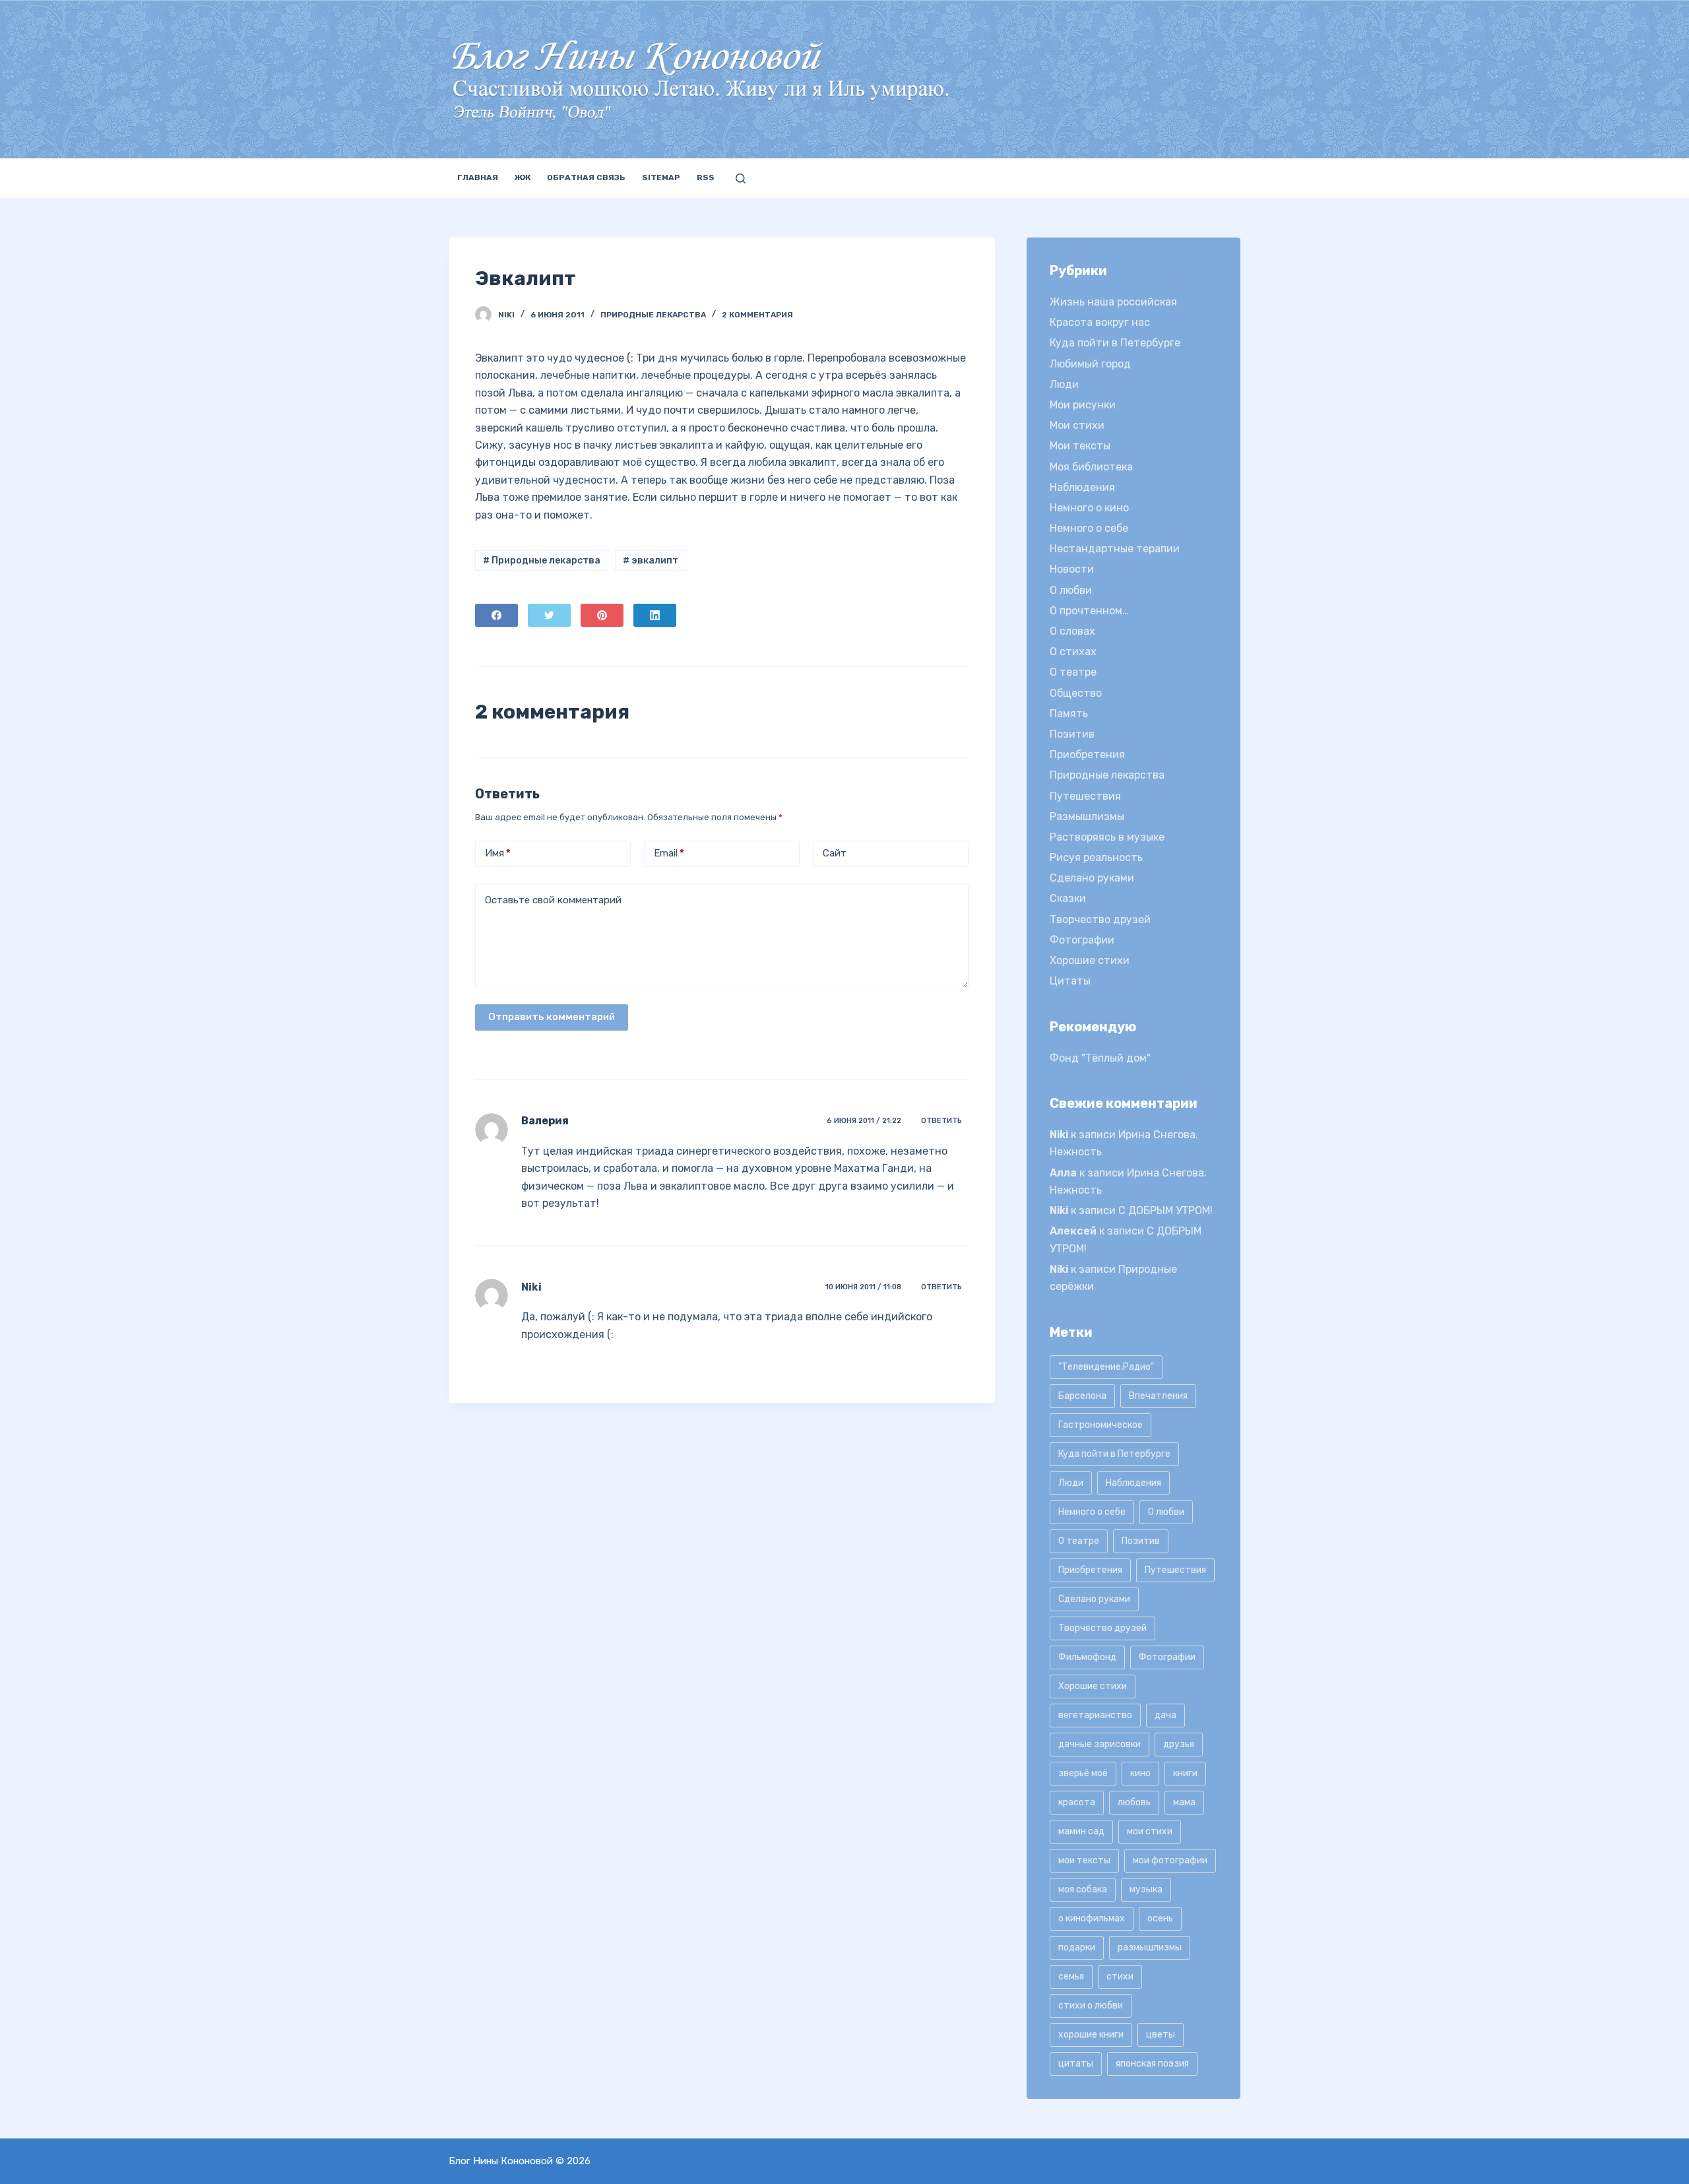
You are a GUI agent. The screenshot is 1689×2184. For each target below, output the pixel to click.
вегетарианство (1095, 1715)
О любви (1071, 590)
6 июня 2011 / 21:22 (864, 1121)
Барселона (1082, 1396)
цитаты (1076, 2064)
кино (1140, 1773)
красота (1077, 1802)
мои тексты (1084, 1860)
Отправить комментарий (552, 1017)
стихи (1120, 1976)
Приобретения (1087, 755)
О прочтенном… (1089, 611)
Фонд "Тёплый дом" (1100, 1058)
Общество (1076, 693)
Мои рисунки (1083, 405)
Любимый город (1090, 364)
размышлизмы (1150, 1947)
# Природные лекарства (542, 561)
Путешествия (1085, 796)
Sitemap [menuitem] (661, 177)
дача (1165, 1715)
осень (1160, 1918)
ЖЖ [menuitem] (523, 177)
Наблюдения (1082, 487)
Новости (1072, 569)
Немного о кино (1089, 508)
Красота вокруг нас (1100, 322)
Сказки (1068, 898)
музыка (1146, 1889)
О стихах (1073, 652)
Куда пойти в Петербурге (1115, 343)
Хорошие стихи (1090, 960)
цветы (1161, 2035)
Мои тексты (1080, 446)
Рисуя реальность (1096, 857)
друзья (1179, 1744)
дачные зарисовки (1099, 1744)
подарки (1077, 1947)
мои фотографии (1170, 1860)
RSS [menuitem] (706, 177)
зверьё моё (1083, 1773)
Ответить (941, 1121)
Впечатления (1158, 1396)
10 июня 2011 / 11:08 (863, 1287)
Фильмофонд (1087, 1657)
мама (1184, 1802)
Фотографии (1082, 940)
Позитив (1072, 734)
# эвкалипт (651, 561)
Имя (498, 853)
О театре (1073, 672)
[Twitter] (549, 615)
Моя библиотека (1091, 467)
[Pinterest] (602, 615)
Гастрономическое (1100, 1425)
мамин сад (1081, 1831)
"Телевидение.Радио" (1106, 1367)
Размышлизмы (1087, 817)
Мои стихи (1077, 425)
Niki (531, 1287)
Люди (1064, 384)
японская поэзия (1152, 2064)
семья (1071, 1976)
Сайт (835, 853)
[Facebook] (496, 615)
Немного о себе (1089, 528)
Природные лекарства (653, 315)
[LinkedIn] (655, 615)
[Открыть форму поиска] (741, 178)
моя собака (1083, 1889)
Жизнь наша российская (1113, 302)
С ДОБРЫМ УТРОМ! (1165, 1210)
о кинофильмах (1092, 1918)
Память (1069, 714)
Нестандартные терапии (1115, 549)
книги (1185, 1773)
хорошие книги (1091, 2035)
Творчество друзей (1100, 919)
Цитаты (1070, 981)
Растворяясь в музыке (1107, 837)
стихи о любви (1091, 2006)
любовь (1134, 1802)
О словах (1072, 631)
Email (669, 853)
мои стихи (1150, 1831)
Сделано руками (1092, 878)
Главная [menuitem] (478, 177)
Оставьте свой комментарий (553, 900)
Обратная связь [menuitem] (586, 177)
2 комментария (757, 315)
